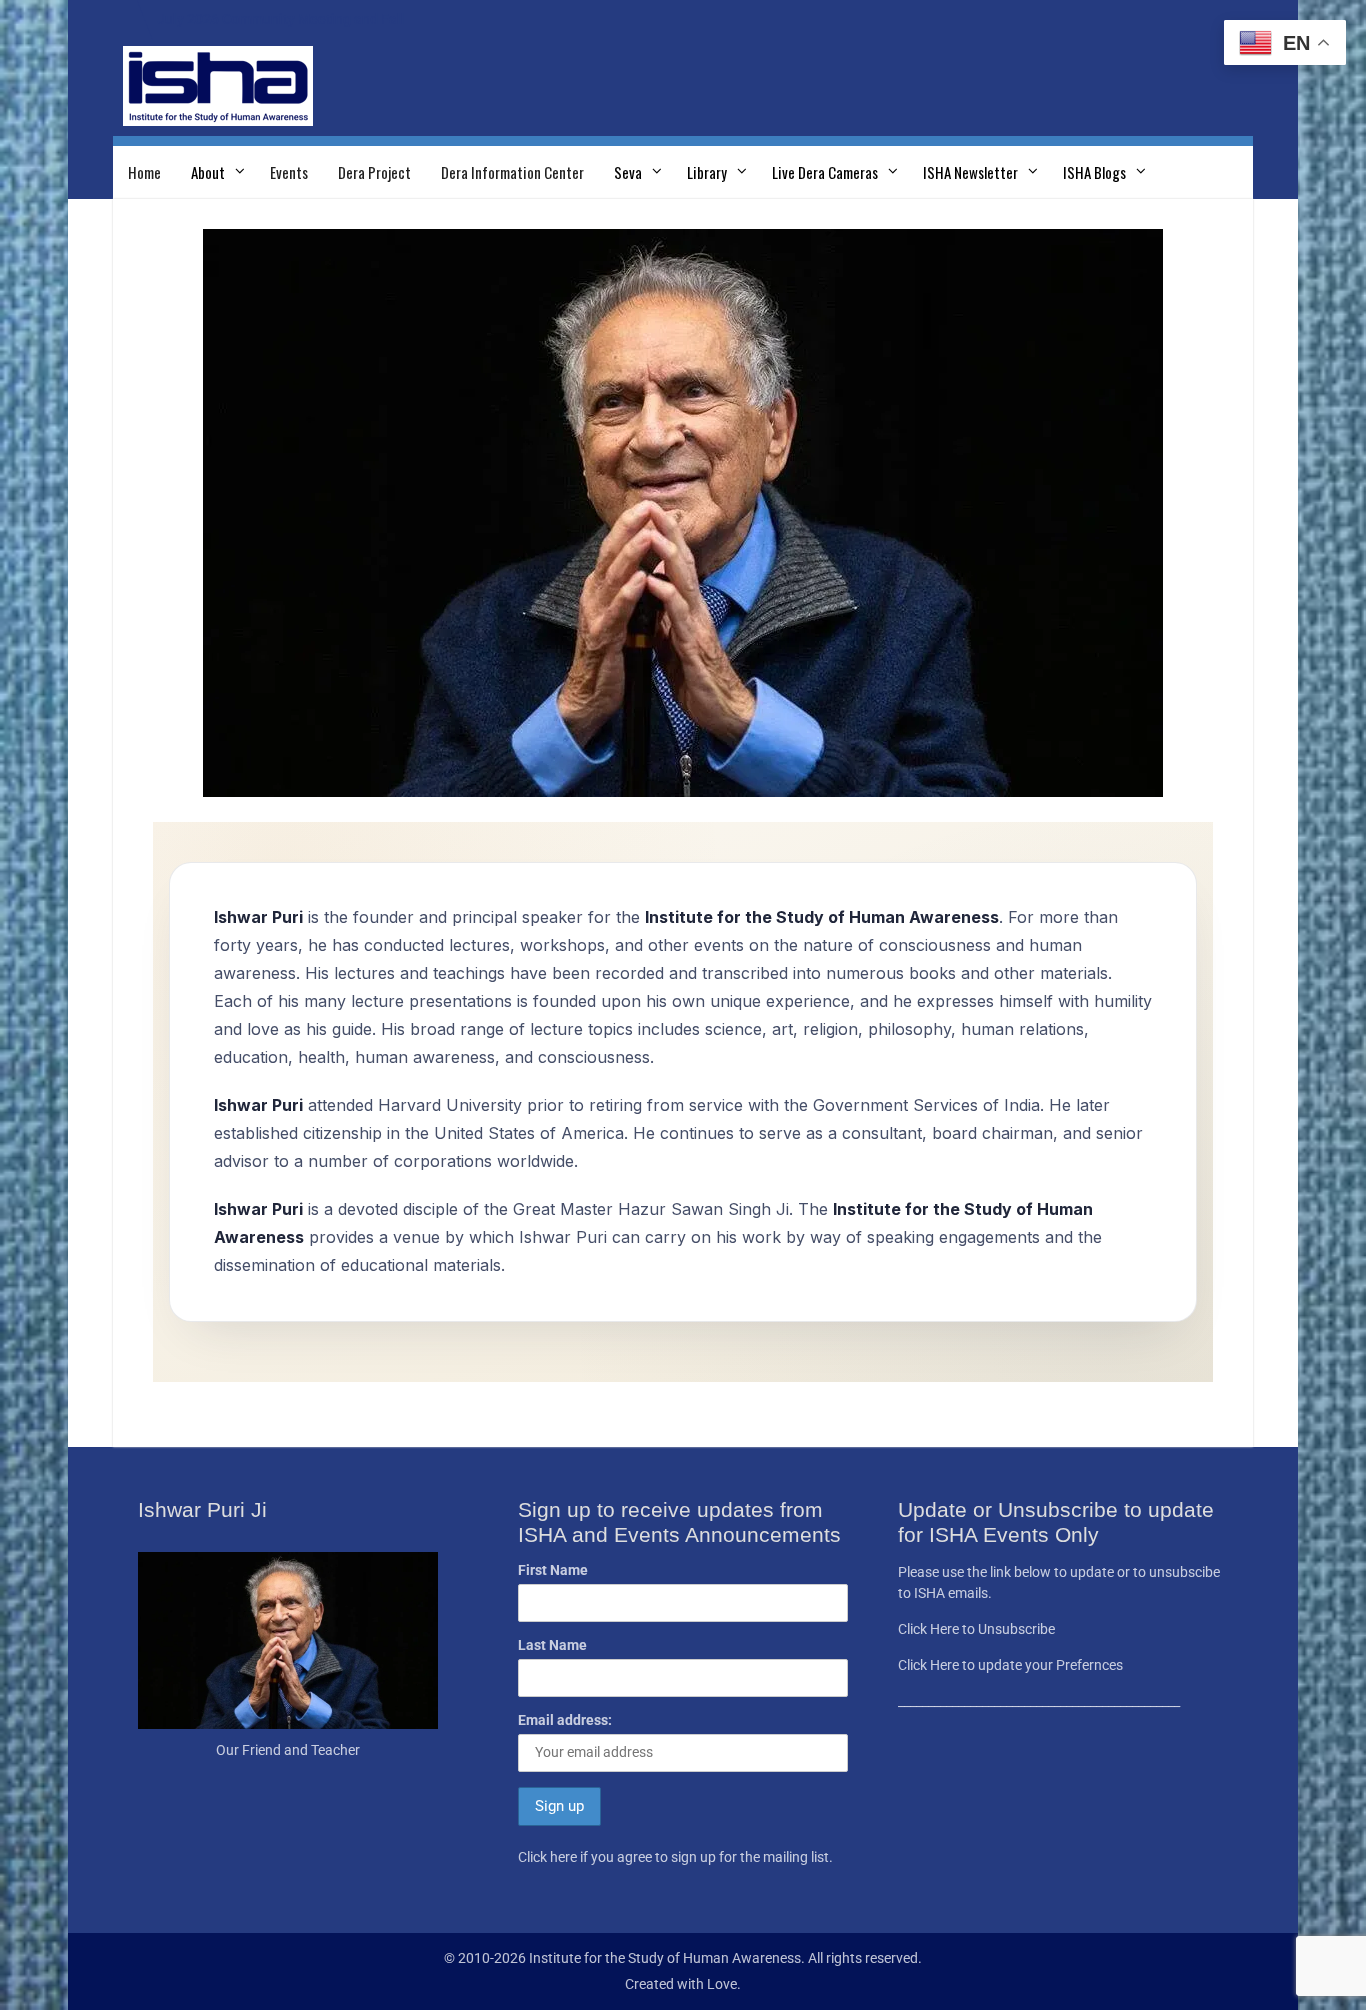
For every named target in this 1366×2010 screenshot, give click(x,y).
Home (144, 172)
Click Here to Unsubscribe (976, 1629)
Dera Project (374, 172)
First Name (553, 1570)
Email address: (565, 1720)
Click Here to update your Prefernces (1010, 1665)
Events (289, 172)
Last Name (552, 1645)
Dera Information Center (512, 172)
